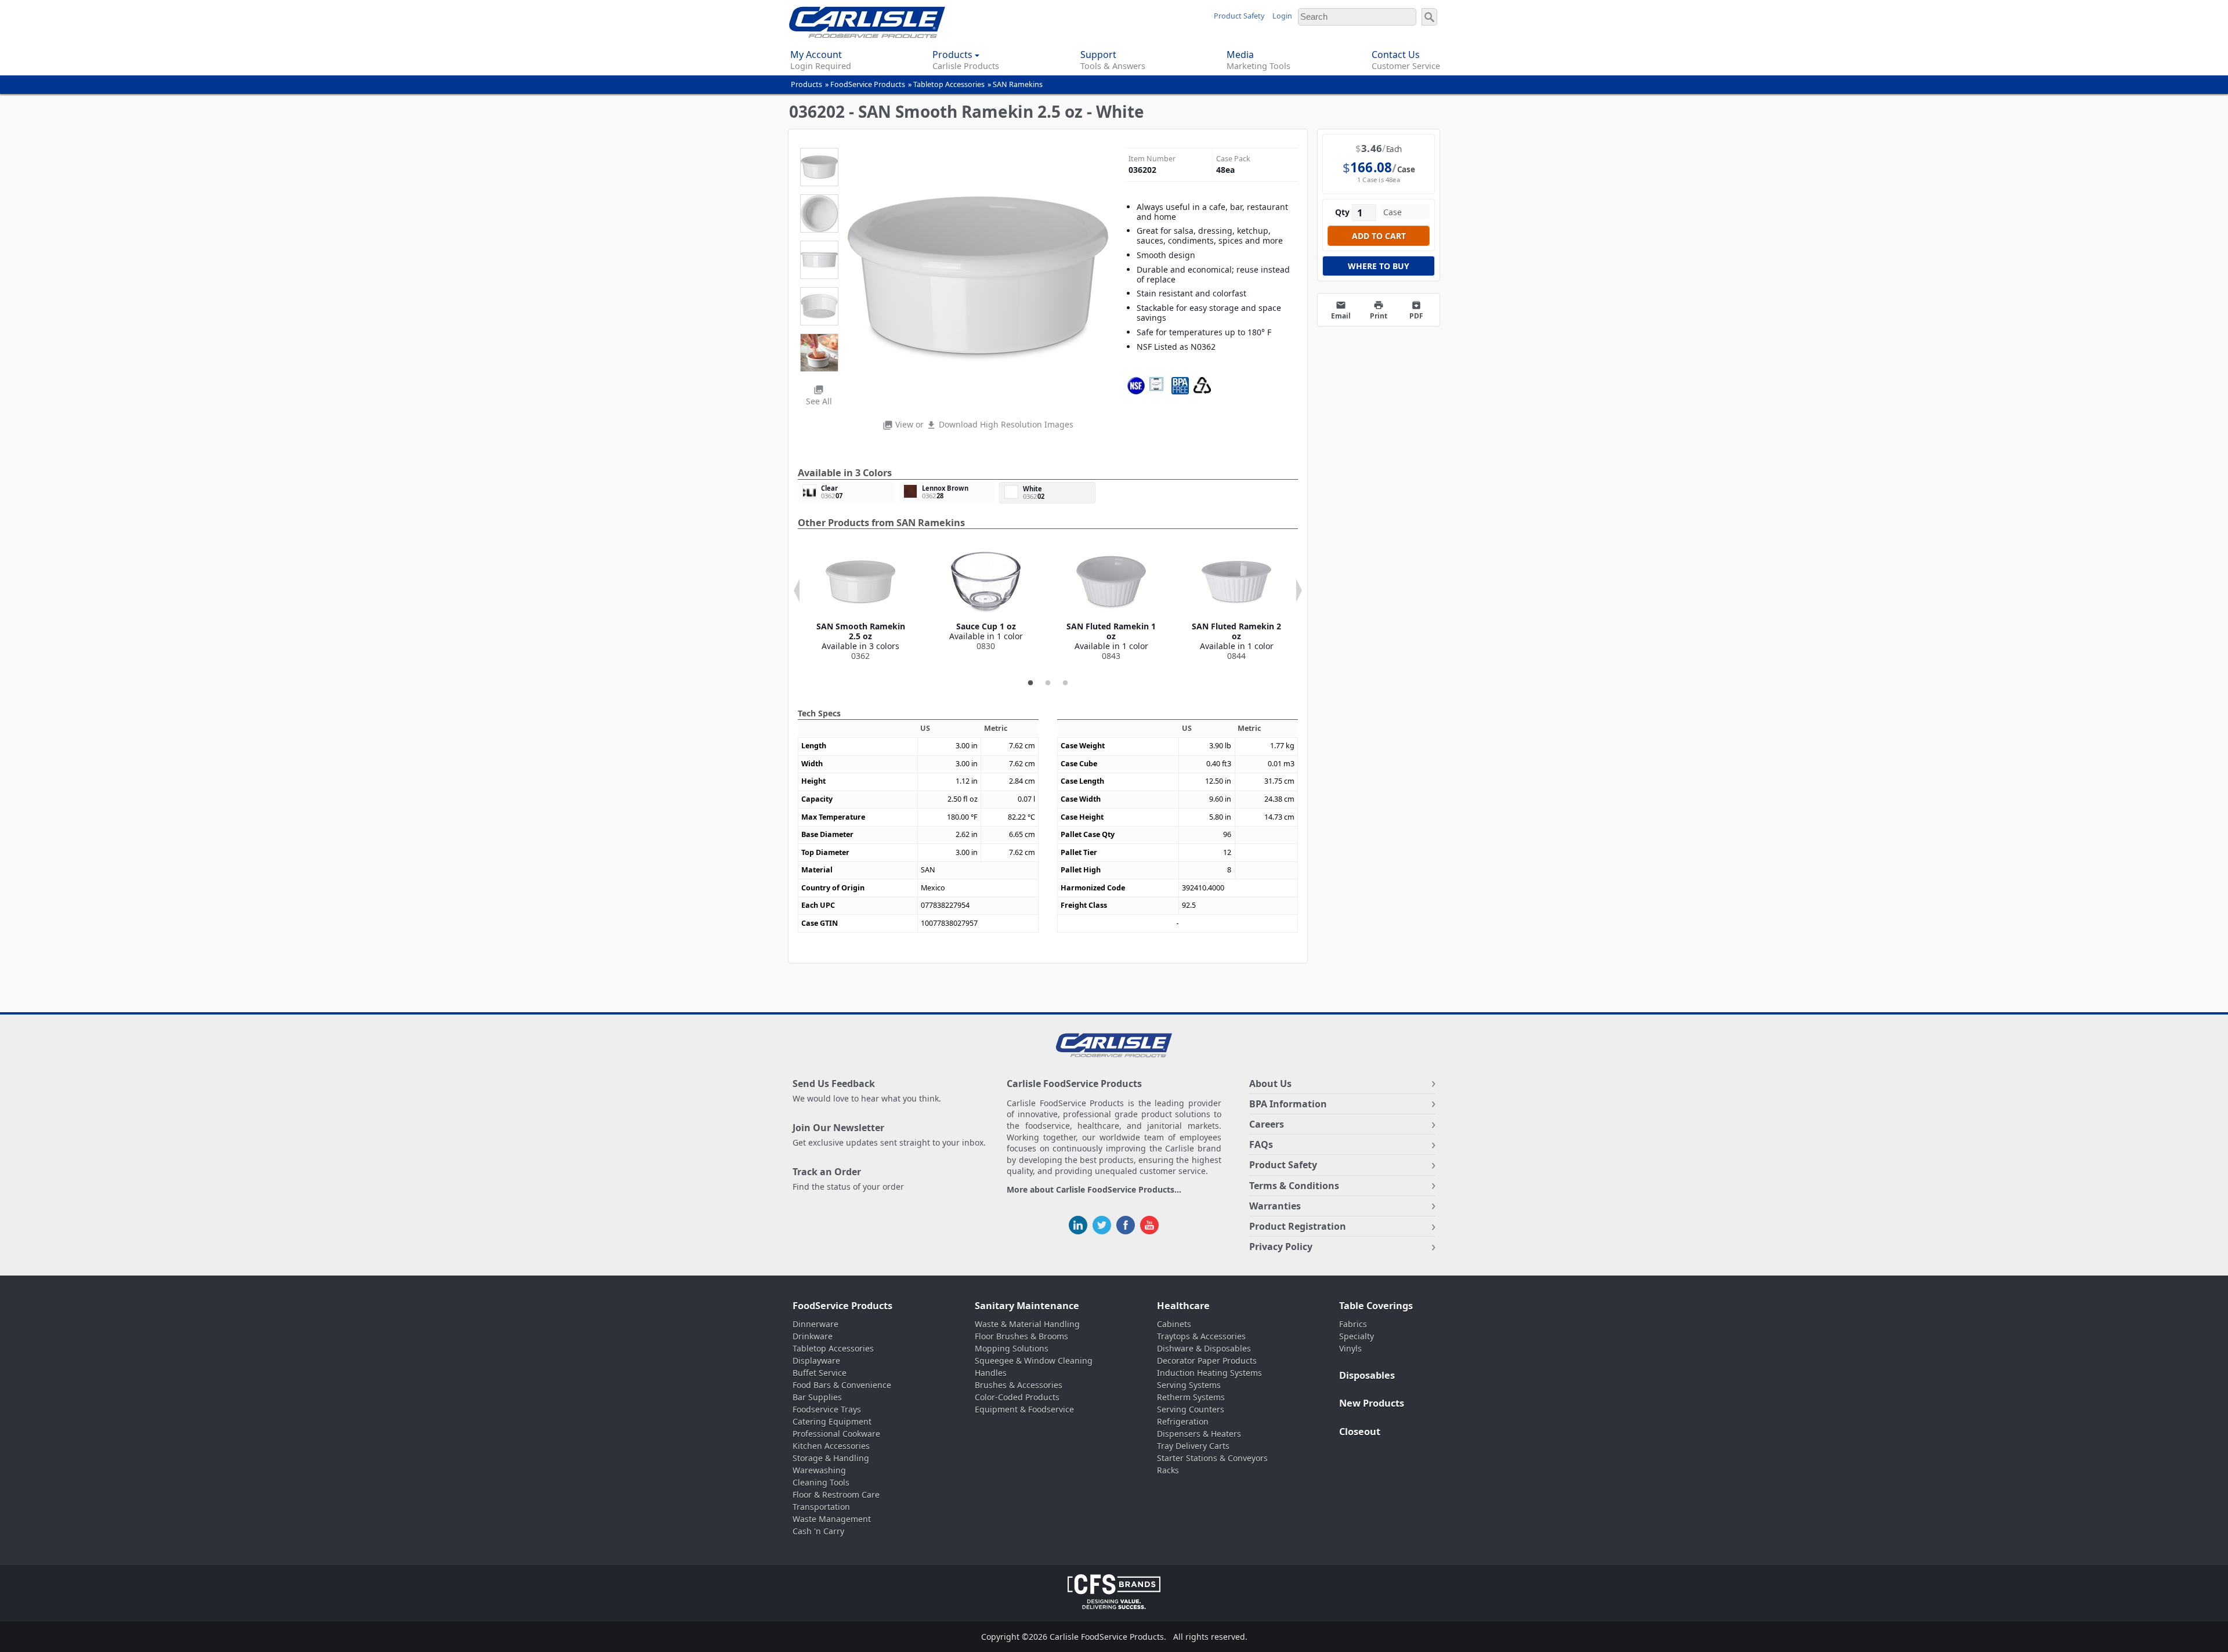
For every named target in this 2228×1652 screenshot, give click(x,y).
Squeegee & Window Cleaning (1034, 1361)
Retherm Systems (1191, 1397)
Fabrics (1353, 1324)
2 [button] (1048, 683)
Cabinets (1174, 1324)
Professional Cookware (836, 1434)
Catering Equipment (832, 1421)
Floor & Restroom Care (836, 1495)
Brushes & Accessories (1019, 1385)
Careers (1267, 1124)
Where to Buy (1379, 266)
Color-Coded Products (1017, 1397)
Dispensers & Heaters (1199, 1434)
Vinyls (1350, 1348)
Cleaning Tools (821, 1482)
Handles (991, 1373)
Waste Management (832, 1519)
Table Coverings (1376, 1306)
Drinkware (813, 1336)
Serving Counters (1191, 1409)
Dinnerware (815, 1324)
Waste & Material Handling (1027, 1324)
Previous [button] (797, 590)
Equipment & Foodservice (1024, 1409)
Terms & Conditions (1294, 1186)
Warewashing (819, 1470)
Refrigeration (1183, 1421)
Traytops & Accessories (1201, 1336)
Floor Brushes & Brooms (1021, 1336)
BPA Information (1288, 1104)
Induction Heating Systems (1209, 1373)
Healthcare (1183, 1306)
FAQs (1261, 1144)
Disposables (1367, 1375)
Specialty (1357, 1336)
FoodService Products (868, 84)
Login (1282, 16)
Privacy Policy (1281, 1247)
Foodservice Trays (827, 1409)
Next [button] (1299, 590)
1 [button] (1030, 683)
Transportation (821, 1507)
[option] (860, 604)
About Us (1270, 1084)
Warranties (1275, 1206)
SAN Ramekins (1018, 84)
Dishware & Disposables (1204, 1348)
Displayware (816, 1361)
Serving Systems (1189, 1385)
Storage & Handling (831, 1458)
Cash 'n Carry (818, 1531)
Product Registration (1298, 1226)
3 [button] (1065, 683)
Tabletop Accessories (949, 84)
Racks (1168, 1470)
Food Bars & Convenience (842, 1385)
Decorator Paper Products (1207, 1361)
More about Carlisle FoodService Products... (1094, 1190)
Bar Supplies (817, 1397)
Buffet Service (820, 1373)
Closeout (1360, 1432)
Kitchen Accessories (831, 1446)
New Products (1372, 1403)
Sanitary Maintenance (1027, 1306)
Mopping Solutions (1012, 1348)
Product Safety (1239, 16)
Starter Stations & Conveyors (1212, 1458)
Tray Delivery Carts (1193, 1446)
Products (806, 84)
